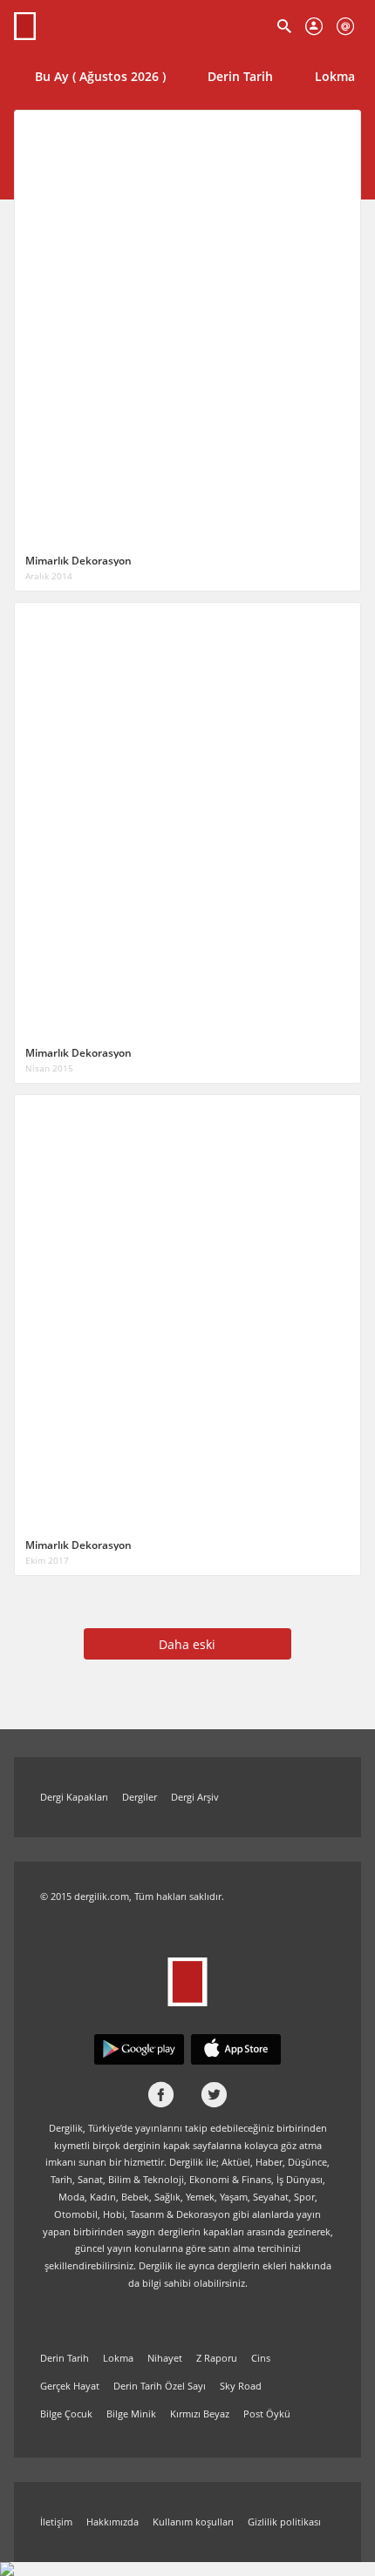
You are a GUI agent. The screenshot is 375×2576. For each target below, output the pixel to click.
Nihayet (165, 2358)
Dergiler (140, 1797)
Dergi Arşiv (195, 1797)
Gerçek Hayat (70, 2386)
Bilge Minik (131, 2414)
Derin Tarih (240, 76)
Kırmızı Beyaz (200, 2414)
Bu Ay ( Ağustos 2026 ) (100, 76)
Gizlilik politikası (284, 2522)
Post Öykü (267, 2414)
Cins (261, 2358)
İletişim (56, 2522)
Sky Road (241, 2386)
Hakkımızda (112, 2522)
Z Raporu (217, 2358)
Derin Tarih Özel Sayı (160, 2386)
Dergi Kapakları (74, 1797)
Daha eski (187, 1644)
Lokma (118, 2358)
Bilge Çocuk (66, 2414)
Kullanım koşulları (193, 2522)
